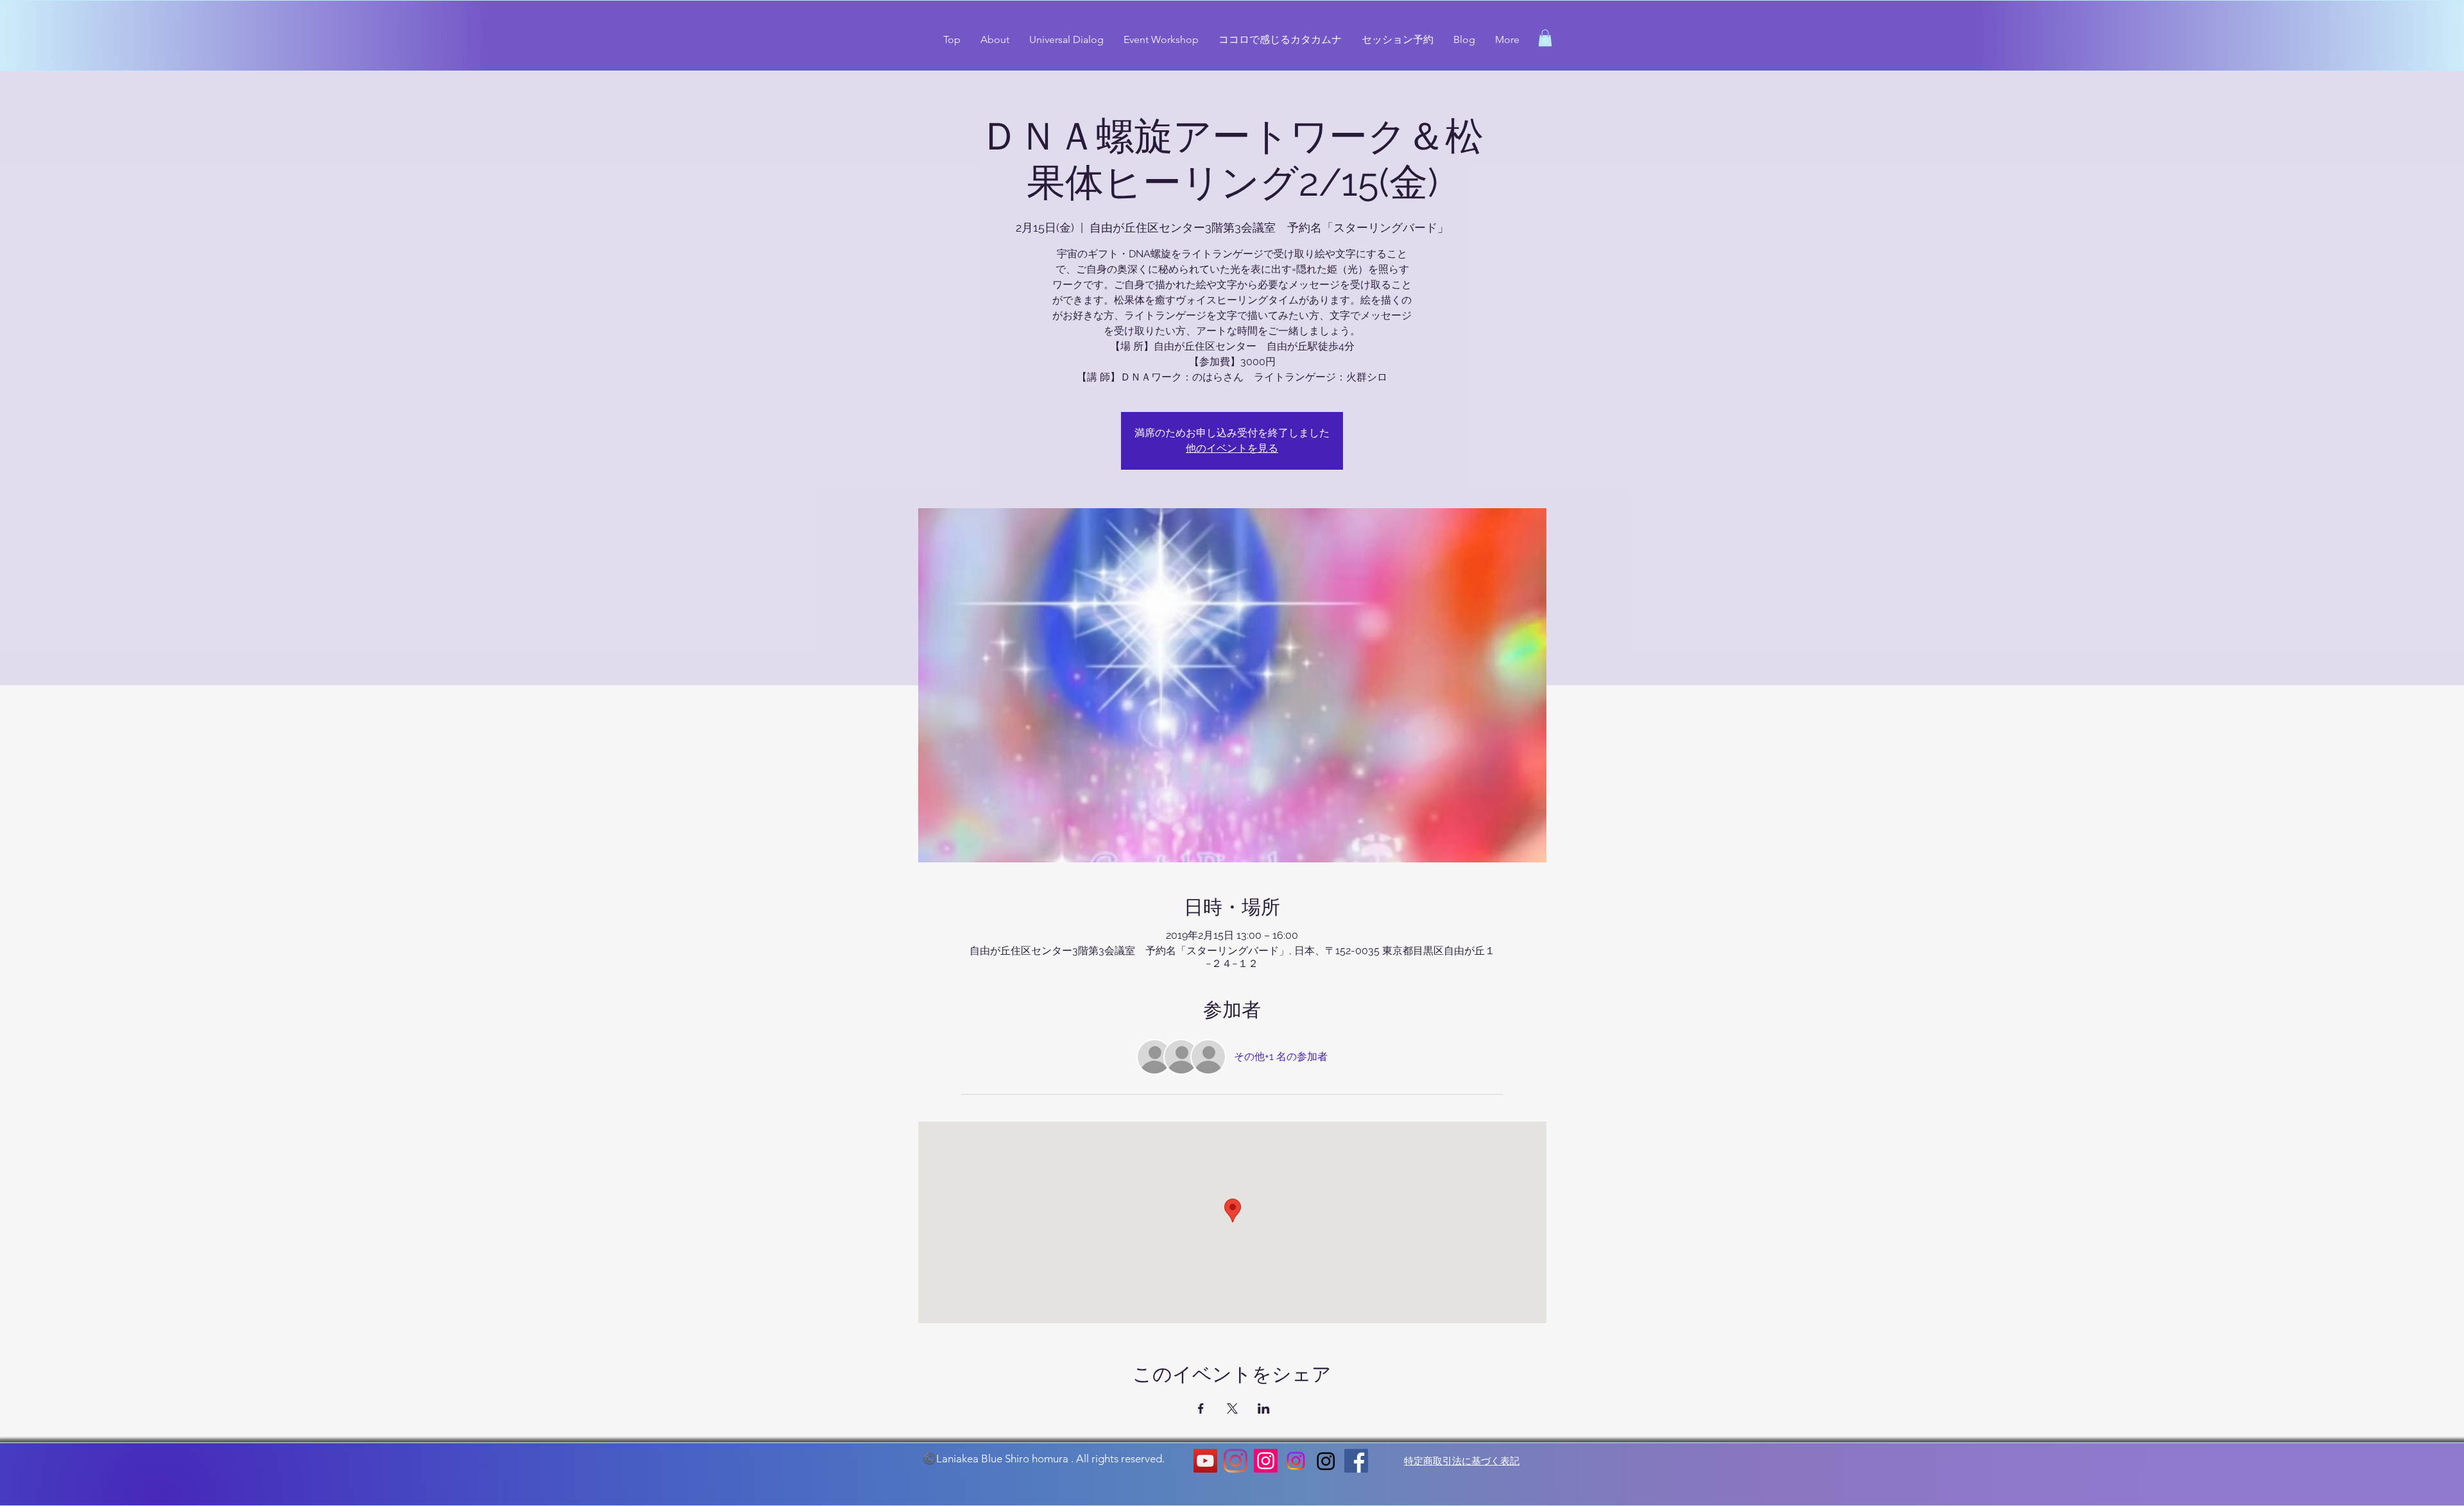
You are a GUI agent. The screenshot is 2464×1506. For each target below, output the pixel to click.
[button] (1545, 38)
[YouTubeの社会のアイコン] (1205, 1461)
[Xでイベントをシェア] (1232, 1408)
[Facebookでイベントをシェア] (1201, 1408)
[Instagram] (1236, 1461)
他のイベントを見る (1232, 448)
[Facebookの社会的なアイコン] (1356, 1461)
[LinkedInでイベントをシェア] (1264, 1408)
